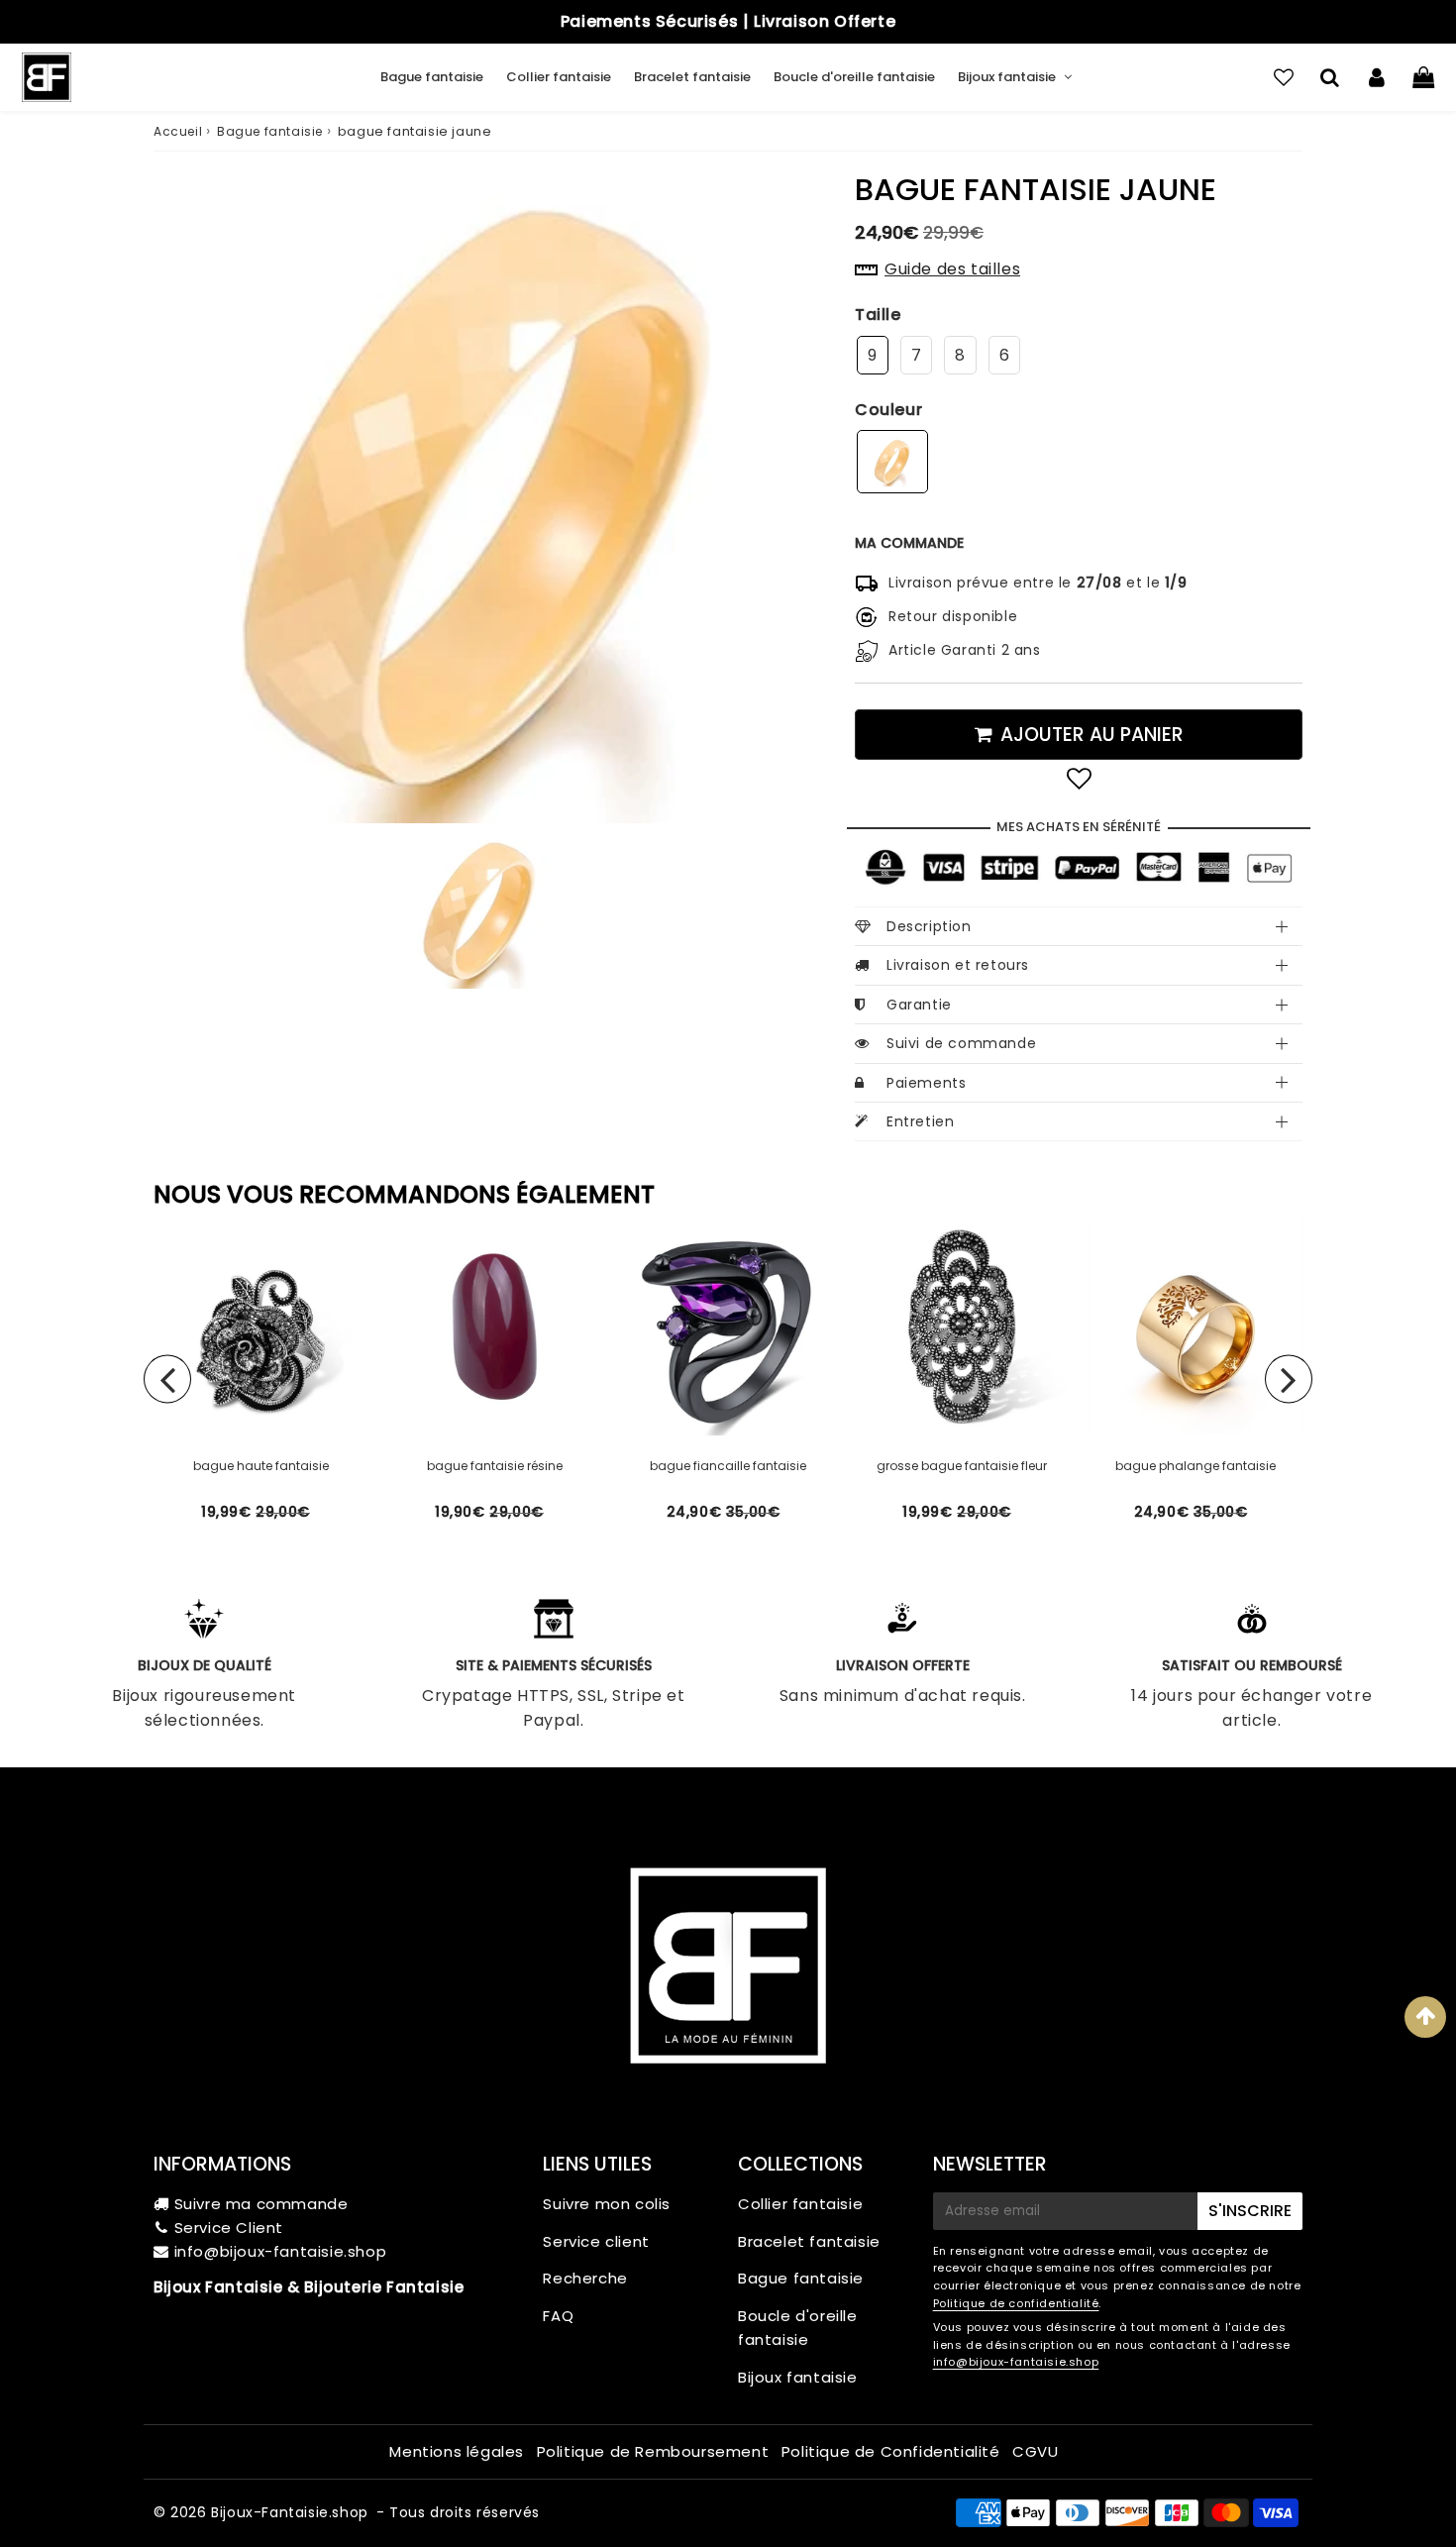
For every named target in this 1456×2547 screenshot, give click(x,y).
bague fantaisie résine (495, 1466)
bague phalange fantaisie (1196, 1466)
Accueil (178, 131)
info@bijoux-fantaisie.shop (281, 2251)
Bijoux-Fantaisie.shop (290, 2512)
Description (929, 926)
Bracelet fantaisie (692, 77)
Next (1289, 1379)
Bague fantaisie (432, 77)
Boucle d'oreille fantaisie (854, 77)
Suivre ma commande (261, 2204)
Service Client (229, 2228)
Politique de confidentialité (1016, 2303)
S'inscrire (1250, 2211)
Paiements (926, 1083)
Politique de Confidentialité (891, 2451)
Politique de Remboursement (653, 2451)
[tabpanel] (480, 911)
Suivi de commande (961, 1043)
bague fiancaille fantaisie (728, 1466)
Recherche (585, 2278)
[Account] (1376, 77)
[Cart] (1423, 77)
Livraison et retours (958, 965)
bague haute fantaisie (261, 1466)
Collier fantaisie (559, 77)
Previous (167, 1379)
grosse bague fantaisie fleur (962, 1466)
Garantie (919, 1005)
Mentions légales (457, 2451)
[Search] (1330, 77)
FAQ (558, 2316)
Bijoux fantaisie (1007, 77)
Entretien (920, 1121)
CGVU (1035, 2451)
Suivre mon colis (607, 2204)
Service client (596, 2241)
